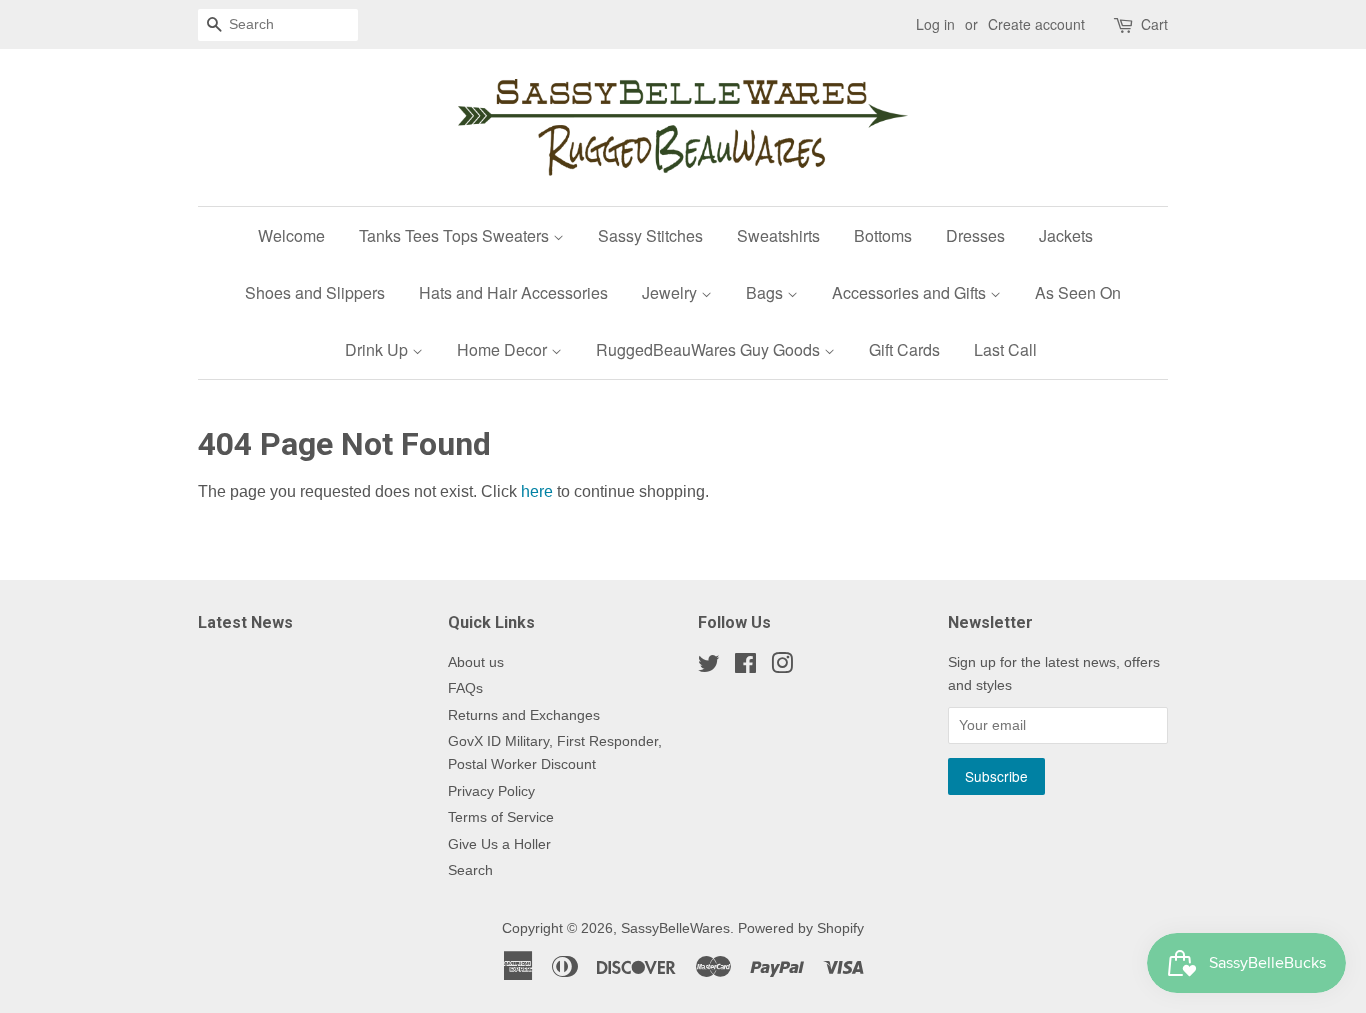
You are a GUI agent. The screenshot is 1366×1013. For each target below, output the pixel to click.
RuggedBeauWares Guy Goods (710, 349)
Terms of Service (501, 817)
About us (476, 662)
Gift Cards (904, 349)
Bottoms (883, 235)
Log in (935, 24)
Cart (1154, 24)
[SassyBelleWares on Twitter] (709, 667)
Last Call (1005, 349)
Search (470, 870)
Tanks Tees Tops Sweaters (456, 235)
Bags (766, 292)
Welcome (291, 235)
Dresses (975, 235)
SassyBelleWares (675, 928)
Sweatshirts (778, 235)
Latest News (245, 622)
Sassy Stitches (650, 235)
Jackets (1066, 235)
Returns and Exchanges (524, 715)
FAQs (465, 688)
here (537, 491)
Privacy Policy (491, 791)
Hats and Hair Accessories (513, 292)
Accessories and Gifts (911, 292)
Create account (1036, 24)
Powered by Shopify (801, 928)
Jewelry (671, 292)
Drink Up (378, 349)
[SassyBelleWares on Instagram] (782, 667)
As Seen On (1078, 292)
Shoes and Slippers (315, 292)
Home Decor (504, 349)
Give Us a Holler (499, 844)
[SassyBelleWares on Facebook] (745, 667)
